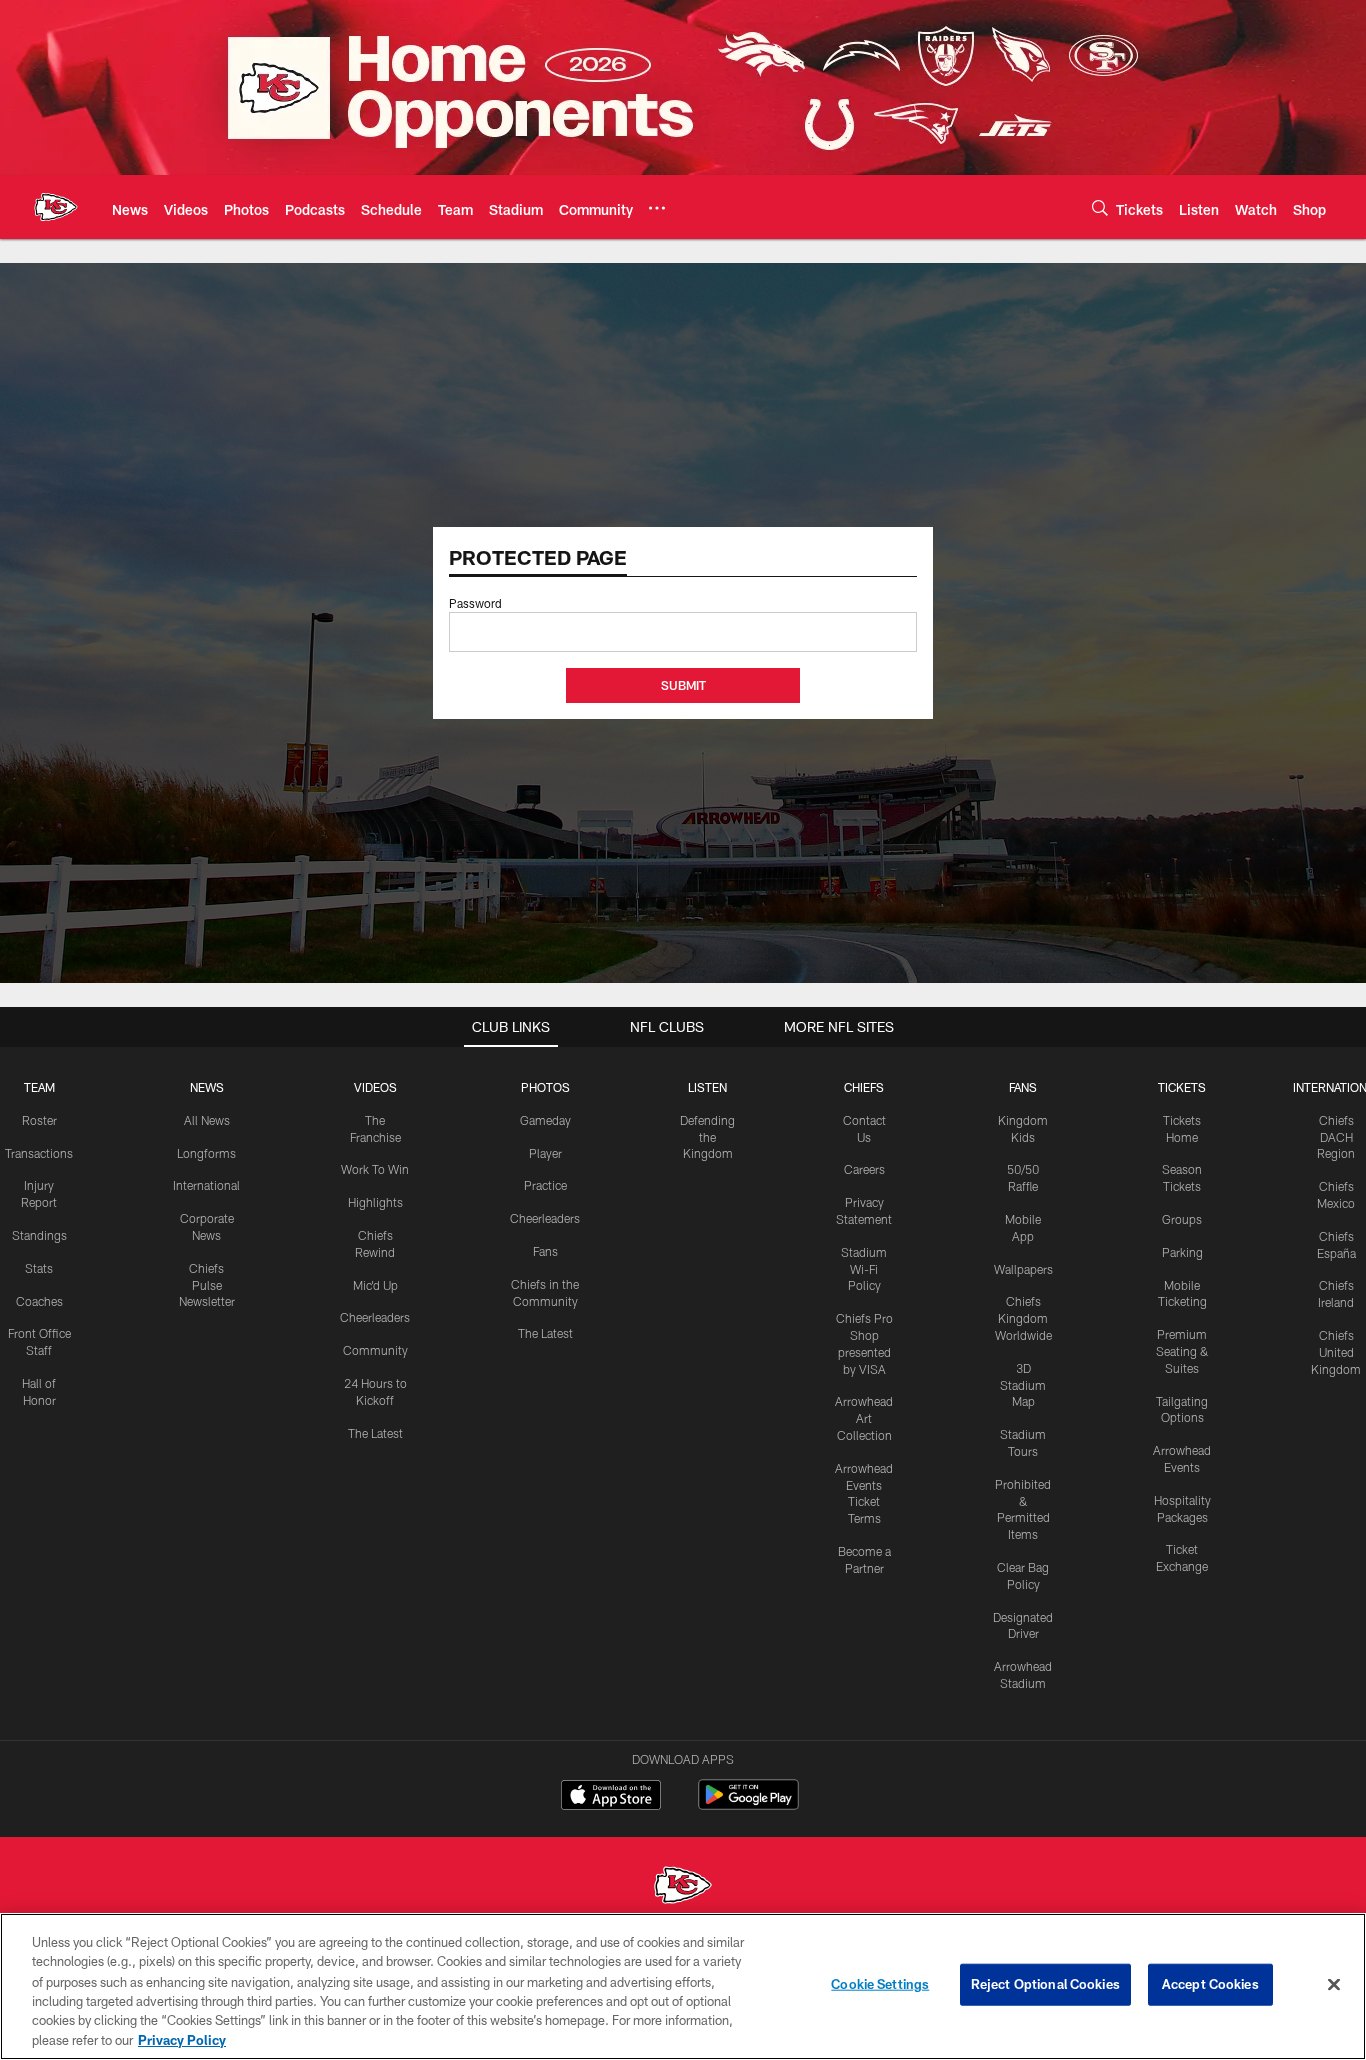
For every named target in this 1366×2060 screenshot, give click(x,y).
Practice (545, 1185)
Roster (39, 1120)
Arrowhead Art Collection (864, 1418)
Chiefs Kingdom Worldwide (1023, 1318)
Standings (39, 1235)
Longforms (206, 1153)
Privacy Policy (182, 2039)
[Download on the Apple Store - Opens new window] (611, 1797)
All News (207, 1120)
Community (375, 1350)
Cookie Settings (880, 1984)
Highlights (375, 1202)
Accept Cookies (1210, 1984)
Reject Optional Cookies (1045, 1984)
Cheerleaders (375, 1317)
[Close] (1334, 1985)
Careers (864, 1169)
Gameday (545, 1120)
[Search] (1100, 207)
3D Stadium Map (1023, 1385)
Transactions (39, 1153)
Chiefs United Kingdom (1336, 1352)
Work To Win (375, 1169)
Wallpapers (1023, 1269)
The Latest (375, 1433)
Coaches (39, 1301)
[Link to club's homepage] (56, 207)
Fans (545, 1251)
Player (545, 1153)
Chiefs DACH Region (1336, 1137)
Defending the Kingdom (707, 1137)
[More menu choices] (657, 208)
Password (475, 603)
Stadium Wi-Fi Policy (864, 1269)
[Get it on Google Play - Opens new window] (748, 1804)
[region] (683, 1986)
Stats (39, 1268)
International (206, 1185)
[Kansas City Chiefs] (683, 1887)
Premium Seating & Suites (1182, 1351)
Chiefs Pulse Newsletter (207, 1285)
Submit (683, 685)
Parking (1182, 1252)
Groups (1182, 1219)
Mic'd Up (375, 1285)
